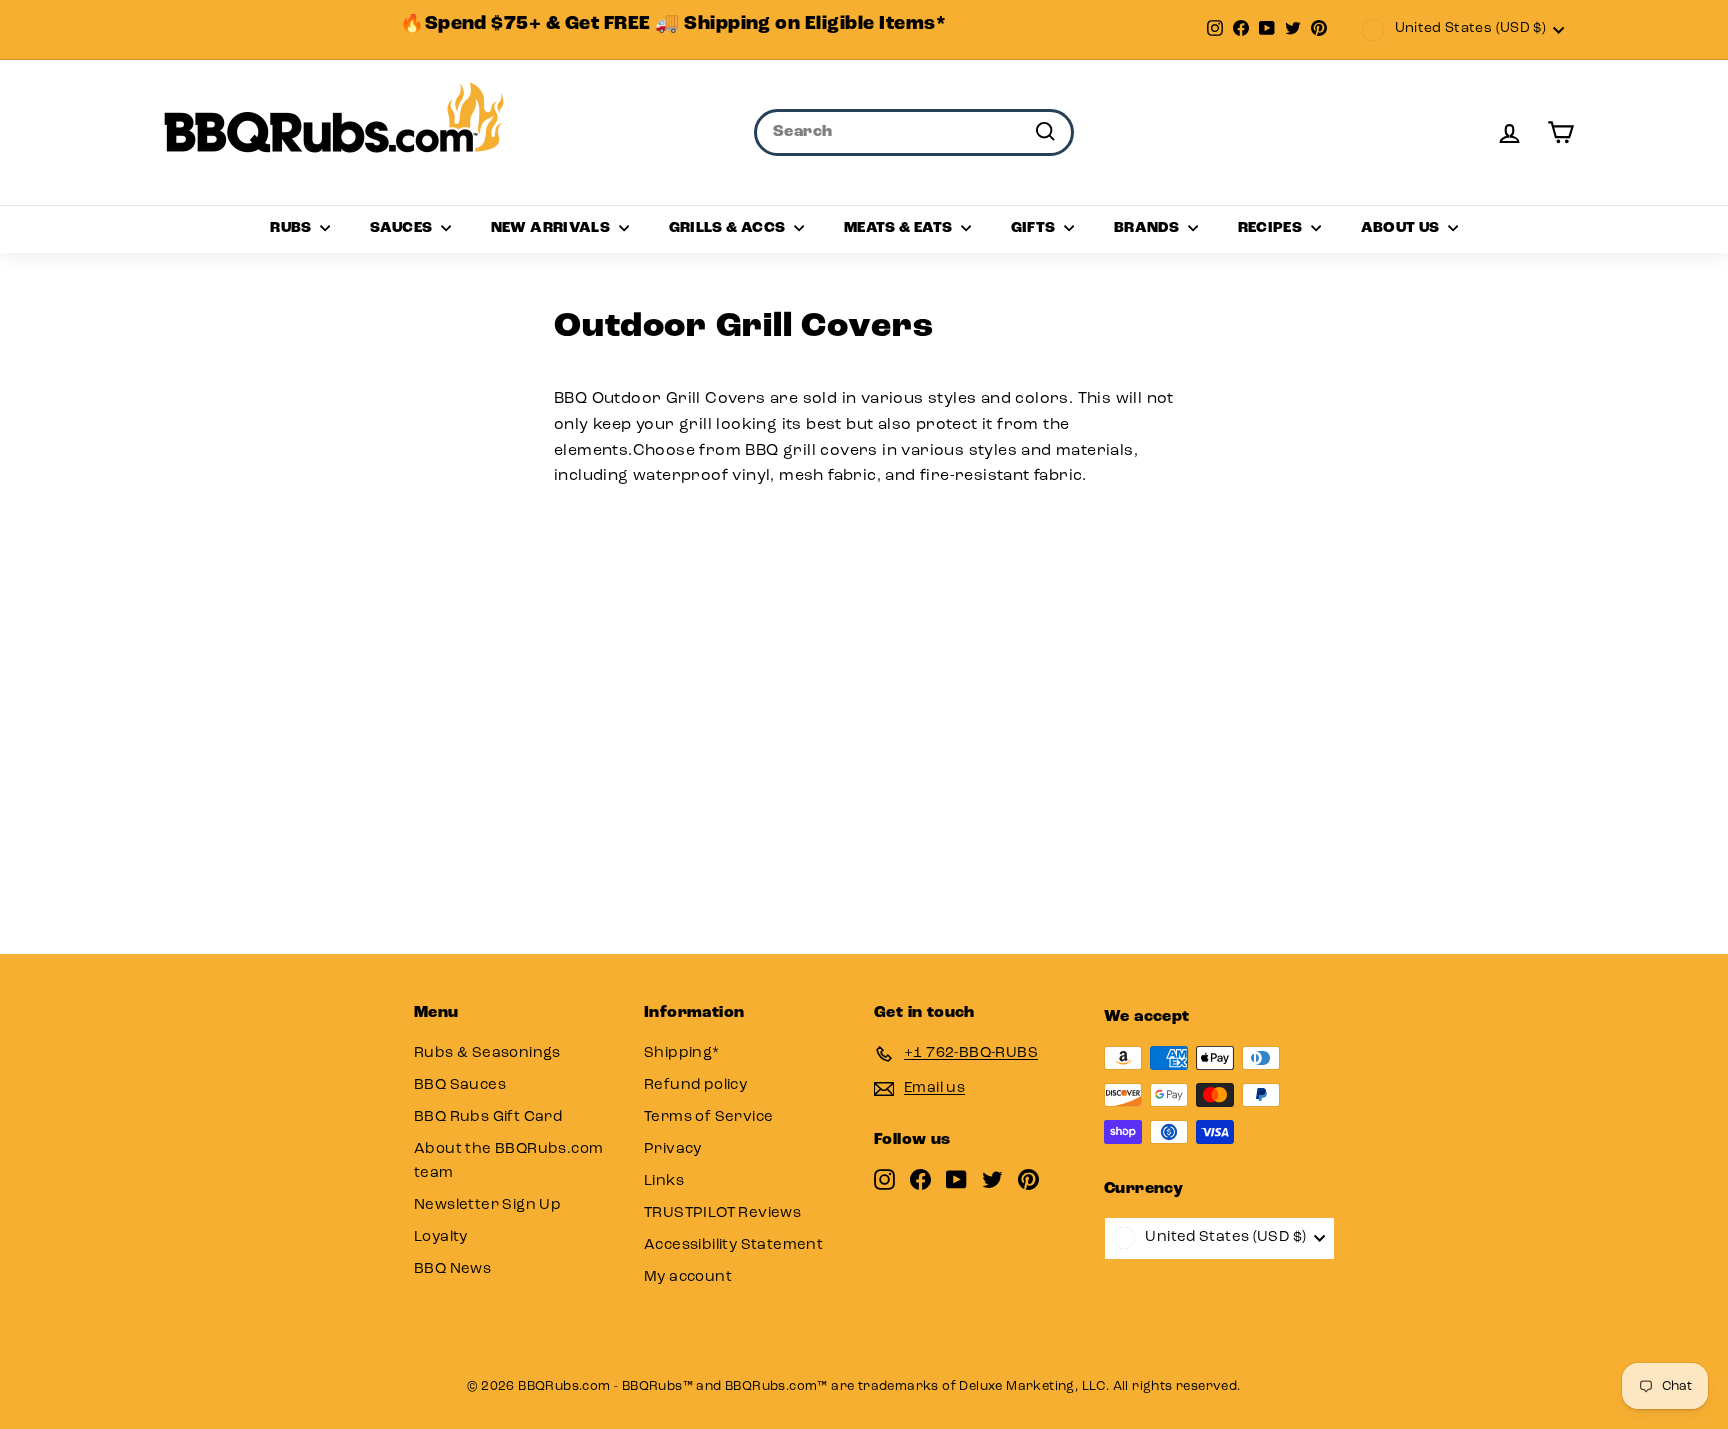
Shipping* (682, 1053)
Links (664, 1181)
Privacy (673, 1149)
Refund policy (695, 1085)
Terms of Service (708, 1117)
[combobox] (914, 133)
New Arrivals (552, 228)
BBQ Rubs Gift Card (488, 1117)
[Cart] (1560, 132)
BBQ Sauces (460, 1085)
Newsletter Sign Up (487, 1205)
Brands (1148, 228)
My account (688, 1277)
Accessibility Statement (733, 1245)
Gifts (1035, 228)
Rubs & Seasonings (487, 1053)
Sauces (403, 228)
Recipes (1272, 228)
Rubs (292, 228)
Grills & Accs (729, 228)
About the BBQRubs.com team (508, 1161)
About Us (1402, 228)
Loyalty (441, 1237)
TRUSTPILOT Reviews (722, 1213)
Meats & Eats (900, 228)
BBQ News (452, 1269)
